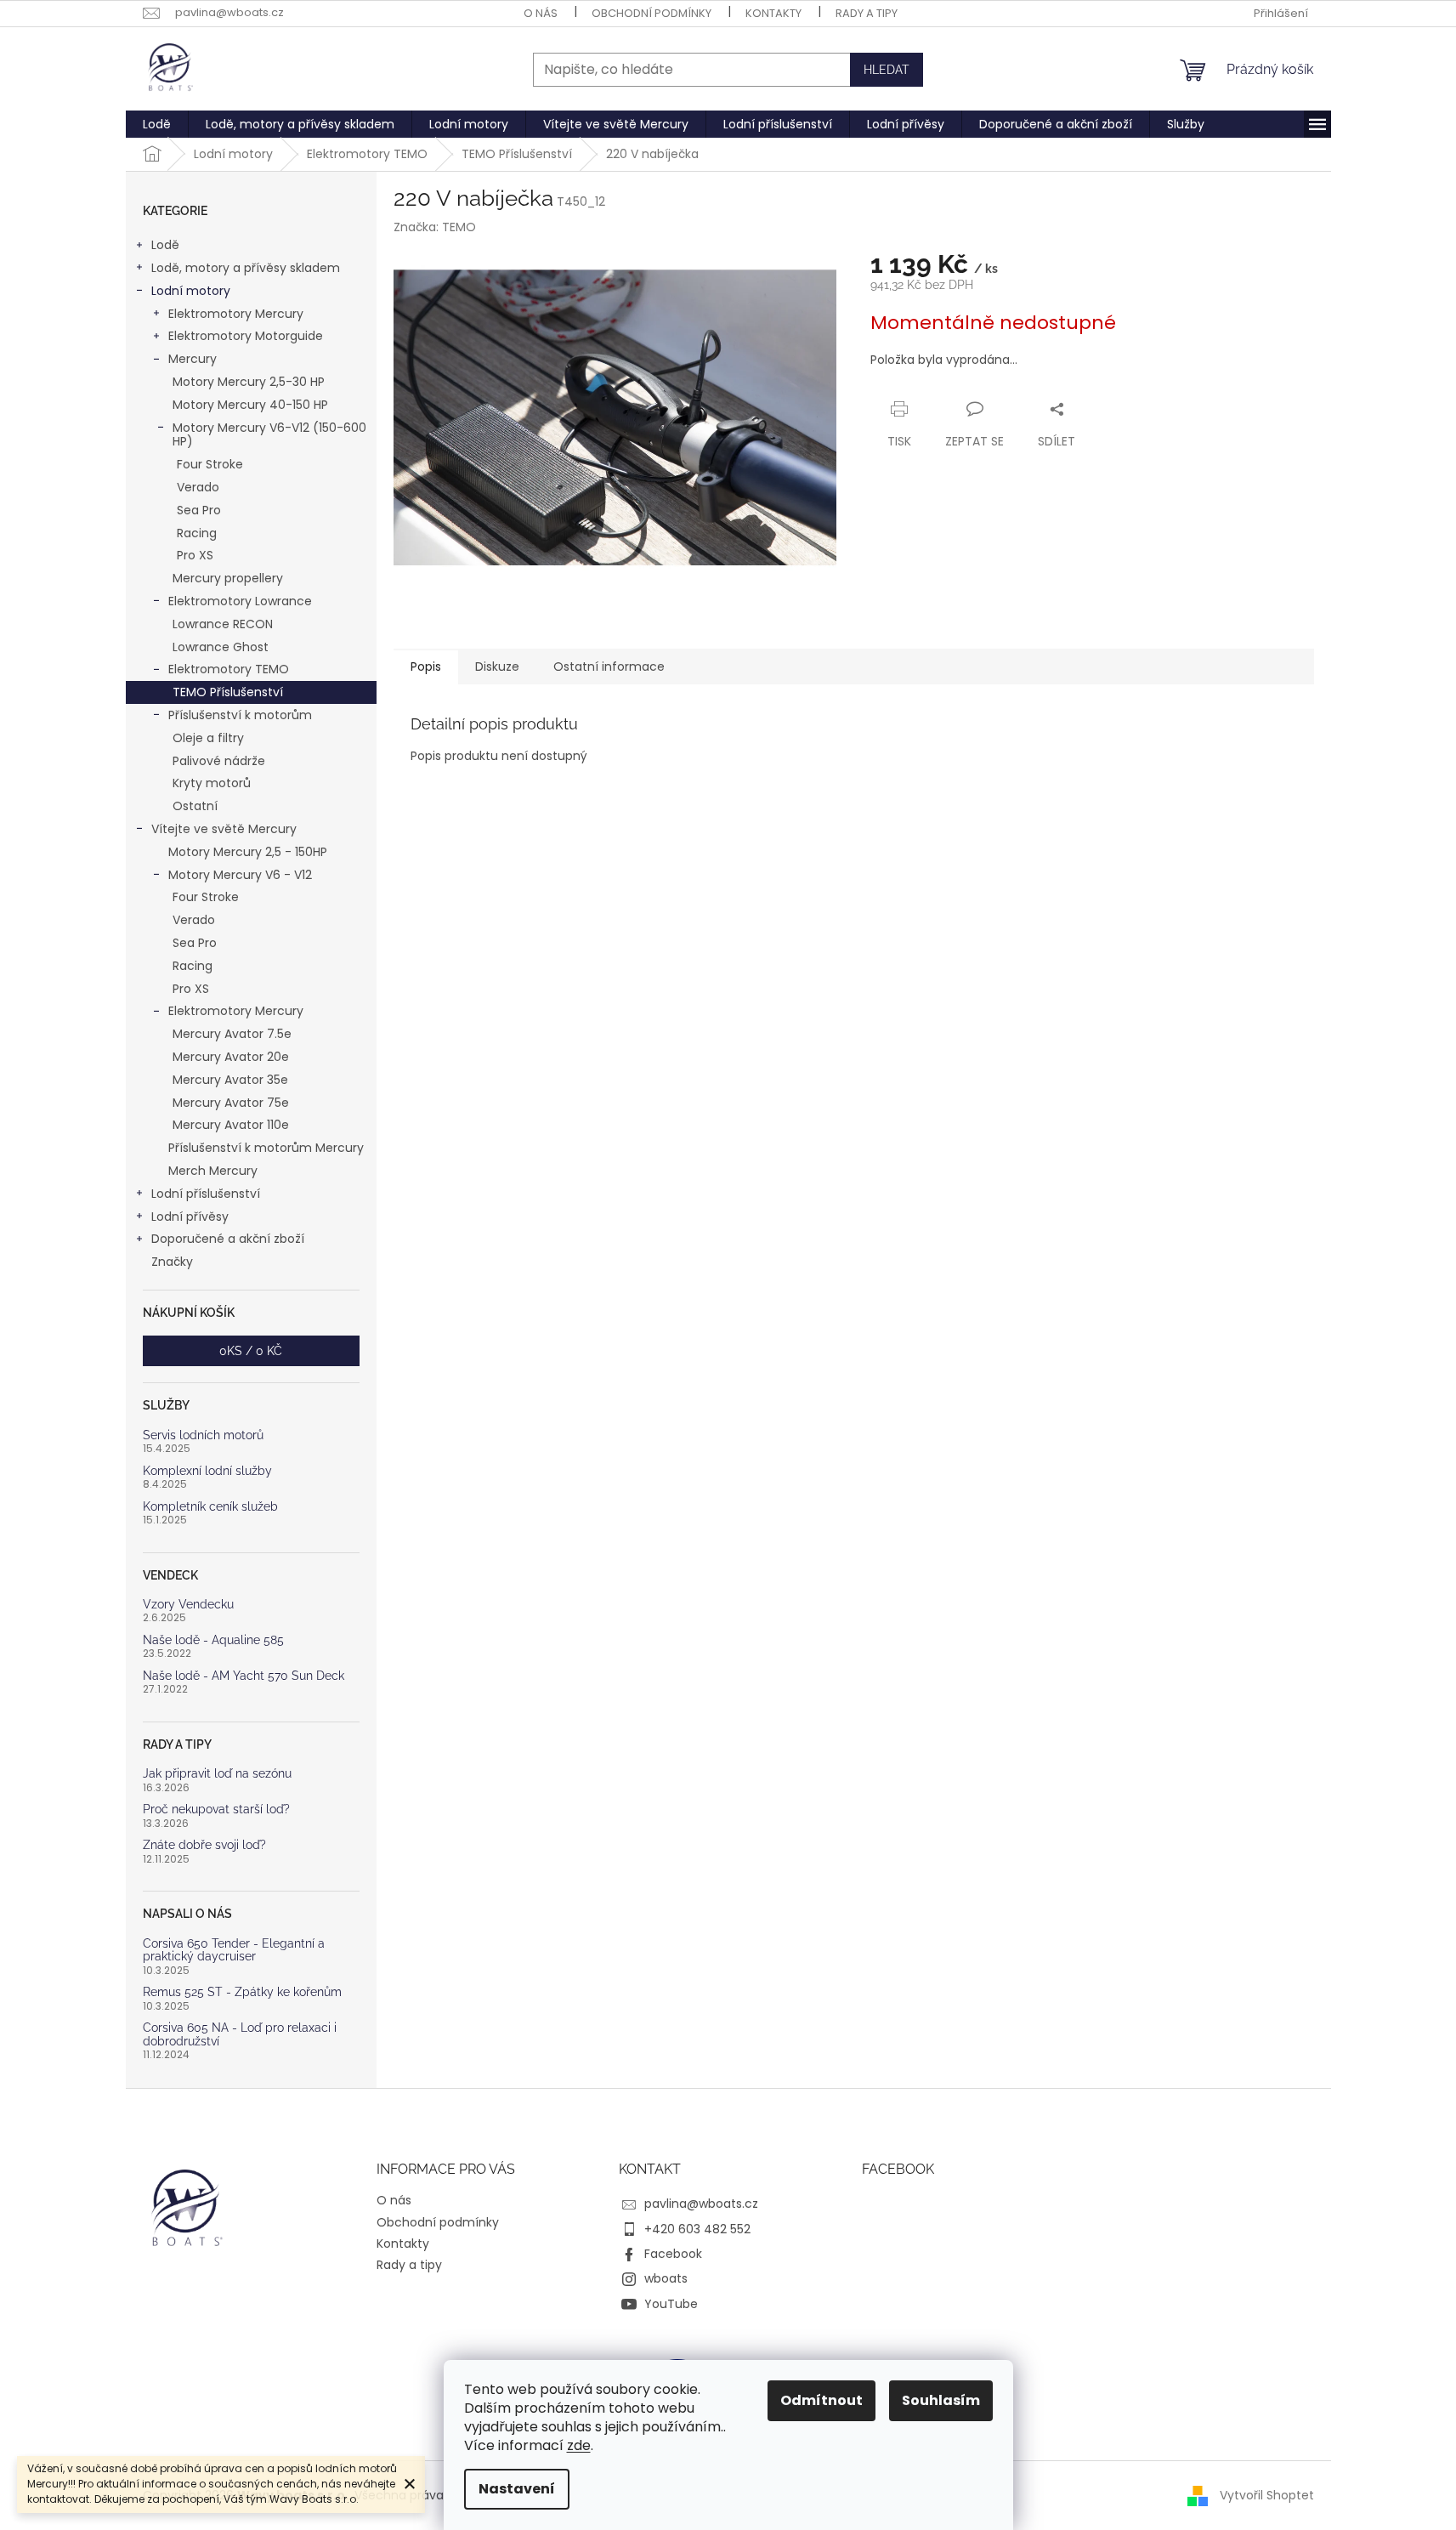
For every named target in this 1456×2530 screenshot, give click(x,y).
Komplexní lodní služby (207, 1471)
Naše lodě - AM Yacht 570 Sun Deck (244, 1676)
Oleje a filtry (208, 738)
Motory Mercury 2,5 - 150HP (248, 852)
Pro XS (195, 555)
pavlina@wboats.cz (701, 2204)
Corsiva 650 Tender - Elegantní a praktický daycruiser (234, 1950)
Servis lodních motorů (203, 1435)
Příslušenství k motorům (240, 715)
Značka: (435, 227)
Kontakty (773, 13)
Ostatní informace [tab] (609, 667)
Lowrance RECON (223, 624)
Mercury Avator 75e (231, 1103)
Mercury (193, 359)
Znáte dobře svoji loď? (204, 1845)
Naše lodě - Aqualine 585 (213, 1640)
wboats (666, 2278)
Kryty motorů (212, 783)
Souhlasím (941, 2400)
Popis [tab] (426, 667)
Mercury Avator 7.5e (232, 1034)
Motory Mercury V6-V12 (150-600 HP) (269, 435)
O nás (541, 13)
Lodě (165, 245)
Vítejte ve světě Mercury (224, 829)
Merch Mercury (213, 1171)
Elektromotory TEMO (229, 669)
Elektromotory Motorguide (246, 336)
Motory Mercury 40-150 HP (250, 405)
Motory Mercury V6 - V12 (240, 875)
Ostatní (195, 806)
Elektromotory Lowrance (240, 601)
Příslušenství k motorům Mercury (266, 1148)
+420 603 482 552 (697, 2229)
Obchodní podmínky (652, 13)
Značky (172, 1262)
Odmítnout (821, 2400)
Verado (198, 487)
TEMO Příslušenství (228, 692)
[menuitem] (157, 124)
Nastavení (517, 2489)
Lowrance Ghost (221, 647)
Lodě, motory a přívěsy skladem (246, 268)
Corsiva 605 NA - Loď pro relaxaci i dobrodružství (240, 2034)
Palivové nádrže (219, 761)
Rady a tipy (867, 13)
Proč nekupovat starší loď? (216, 1810)
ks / (251, 1351)
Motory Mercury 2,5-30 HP (249, 382)
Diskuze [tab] (497, 667)
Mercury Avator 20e (231, 1057)
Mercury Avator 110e (231, 1125)
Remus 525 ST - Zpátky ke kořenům (242, 1992)
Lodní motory (191, 291)
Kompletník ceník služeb (210, 1507)
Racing (197, 533)
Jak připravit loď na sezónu (217, 1774)
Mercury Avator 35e (230, 1080)
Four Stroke (210, 464)
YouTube (671, 2304)
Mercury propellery (228, 578)
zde (579, 2445)
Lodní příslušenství (206, 1194)
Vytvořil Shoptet (1267, 2494)
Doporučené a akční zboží (228, 1239)
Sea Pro (199, 510)
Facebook (673, 2254)
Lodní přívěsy (190, 1217)
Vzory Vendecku (188, 1605)
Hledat (887, 70)
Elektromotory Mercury (236, 314)
